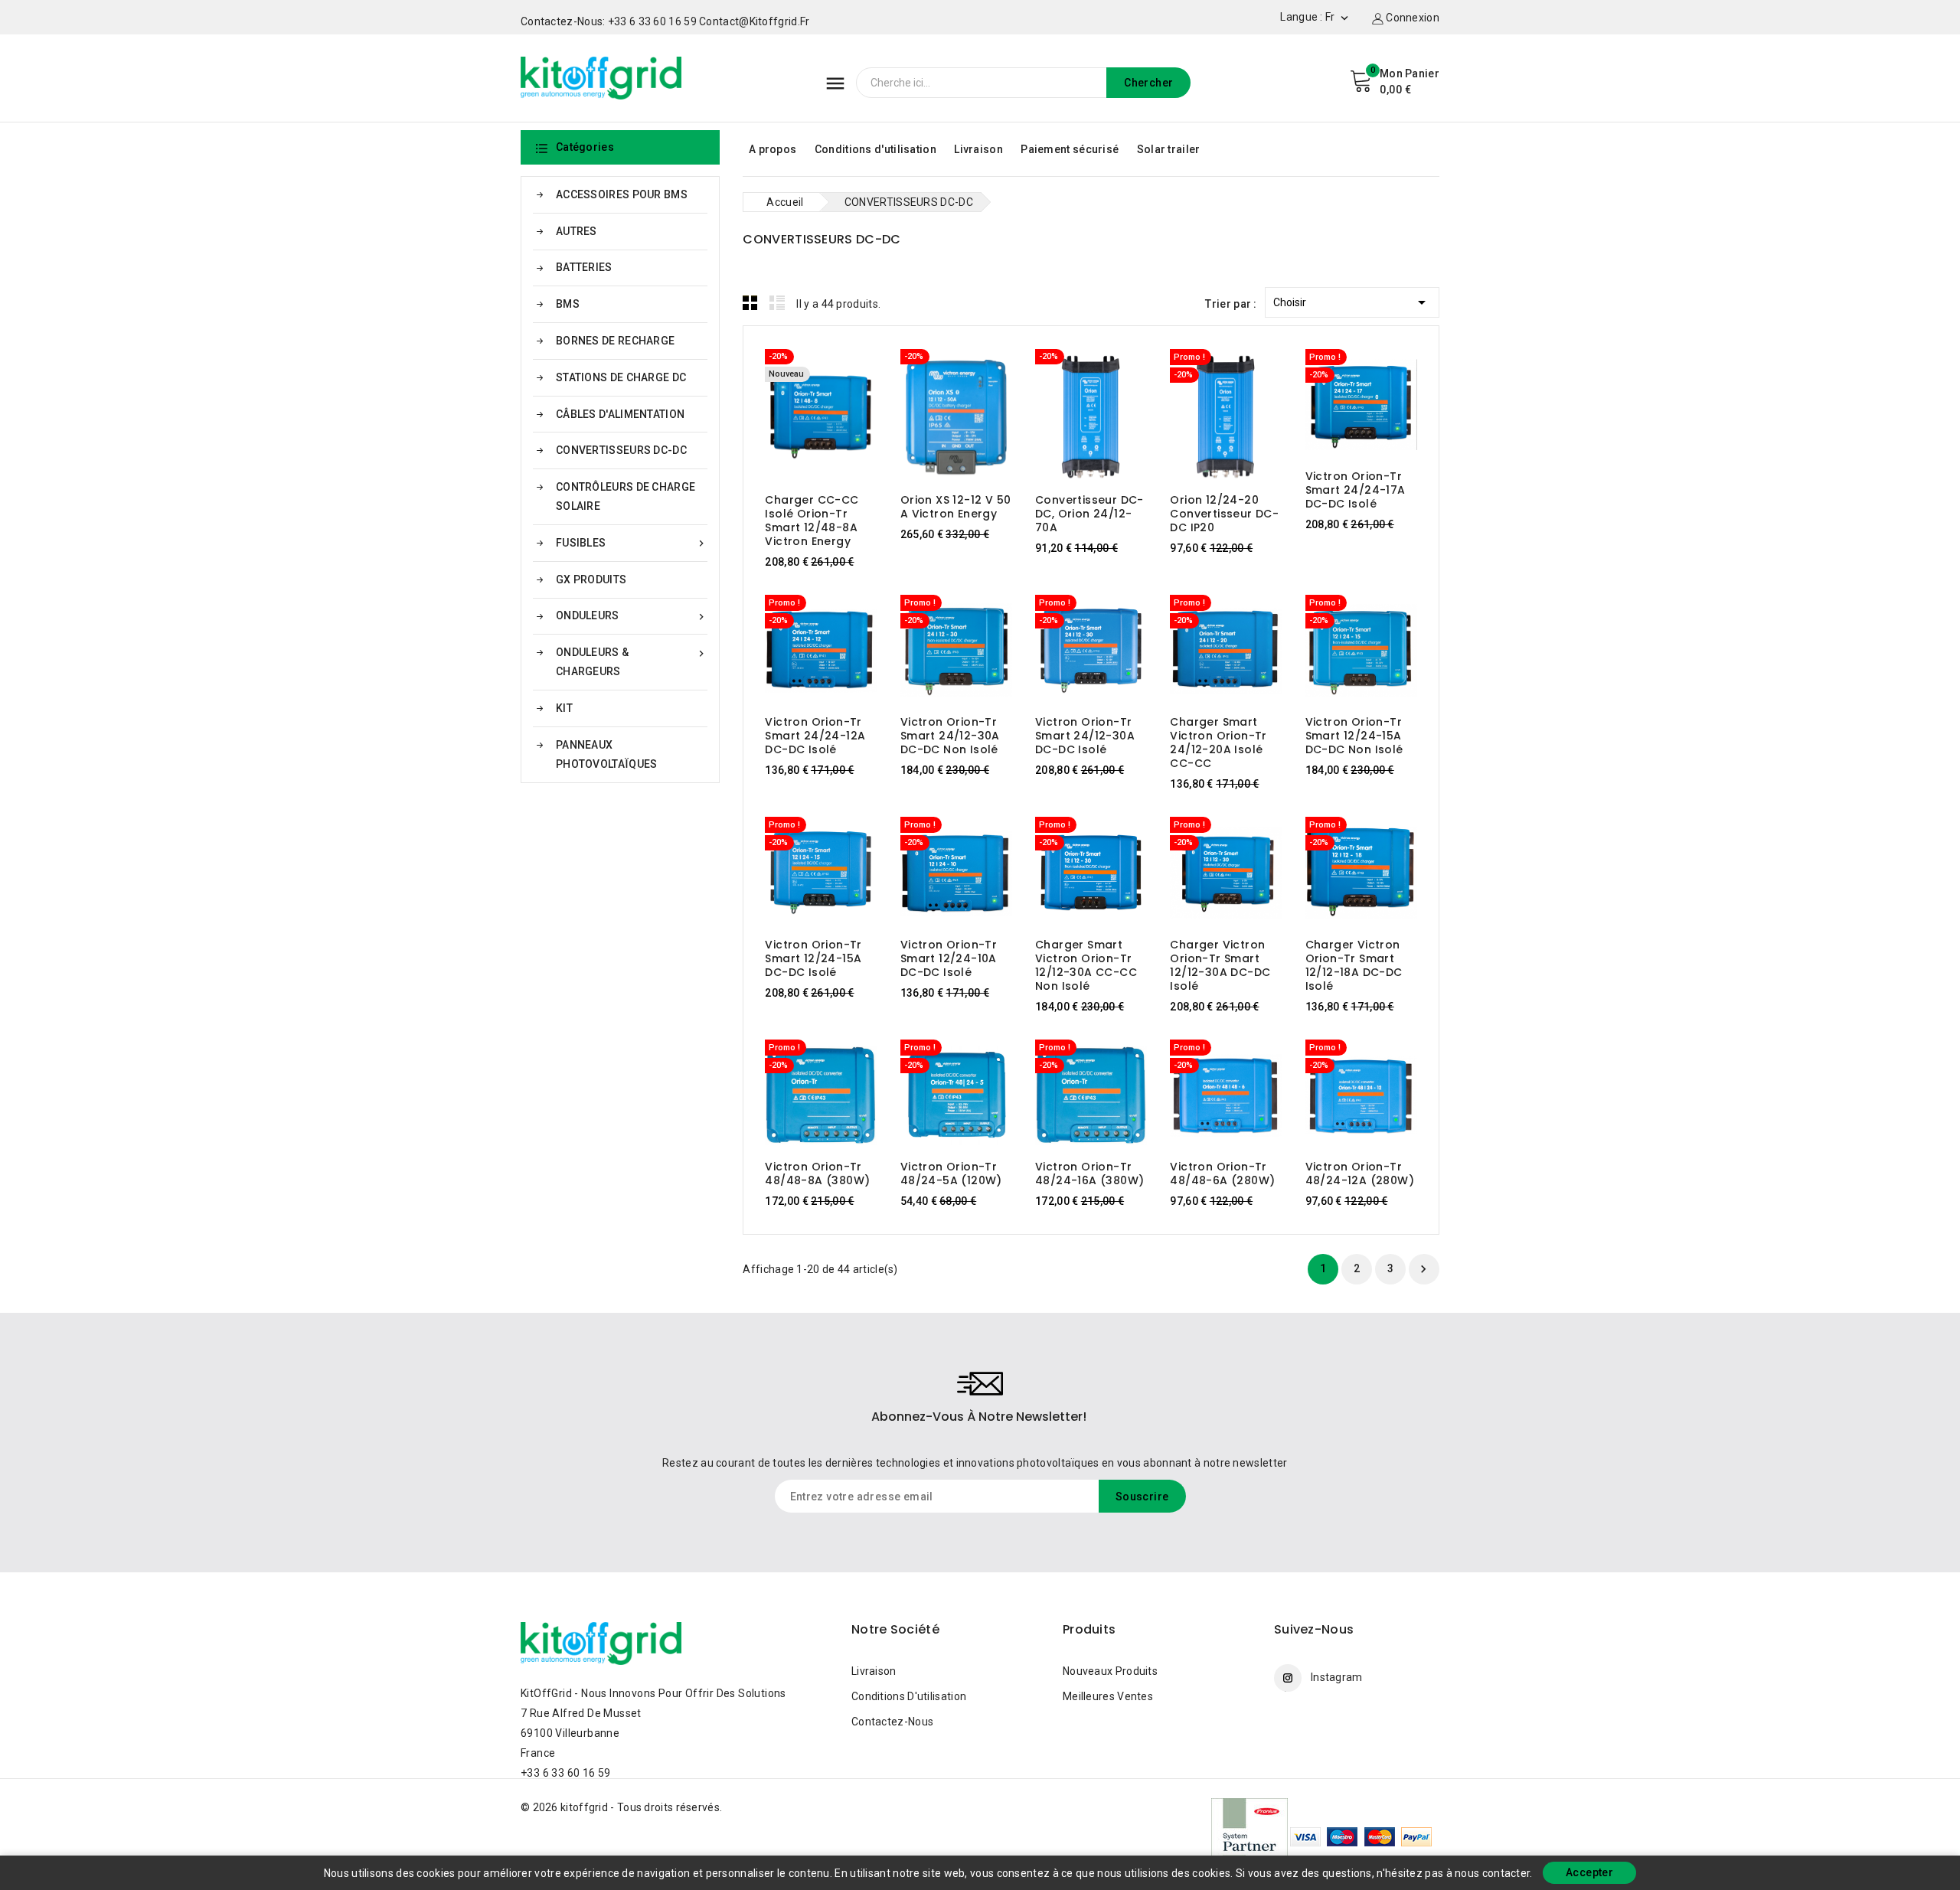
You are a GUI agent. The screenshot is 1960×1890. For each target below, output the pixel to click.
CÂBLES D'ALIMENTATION (620, 414)
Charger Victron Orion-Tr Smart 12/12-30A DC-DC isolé (1220, 965)
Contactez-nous (892, 1722)
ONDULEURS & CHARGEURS (632, 662)
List (777, 302)
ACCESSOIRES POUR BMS (622, 194)
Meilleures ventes (1108, 1696)
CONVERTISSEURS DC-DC (621, 450)
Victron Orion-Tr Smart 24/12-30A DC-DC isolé (1085, 736)
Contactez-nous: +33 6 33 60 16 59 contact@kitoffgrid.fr (665, 21)
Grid (750, 302)
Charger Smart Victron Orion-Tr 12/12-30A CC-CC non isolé (1086, 965)
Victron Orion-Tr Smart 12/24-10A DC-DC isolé (949, 958)
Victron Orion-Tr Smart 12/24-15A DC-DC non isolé (1354, 736)
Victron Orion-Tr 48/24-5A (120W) (951, 1173)
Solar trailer (1169, 149)
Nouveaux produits (1110, 1671)
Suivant (1423, 1269)
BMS (568, 304)
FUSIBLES (632, 543)
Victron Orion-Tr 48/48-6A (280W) (1222, 1173)
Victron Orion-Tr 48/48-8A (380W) (817, 1173)
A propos (773, 149)
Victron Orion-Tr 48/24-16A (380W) (1089, 1173)
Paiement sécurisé (1070, 149)
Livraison (978, 149)
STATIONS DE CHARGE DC (621, 377)
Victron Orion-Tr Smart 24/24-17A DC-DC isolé (1356, 490)
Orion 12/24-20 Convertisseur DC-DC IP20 (1224, 514)
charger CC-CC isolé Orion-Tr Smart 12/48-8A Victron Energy (812, 521)
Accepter (1589, 1872)
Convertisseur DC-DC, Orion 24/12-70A (1089, 514)
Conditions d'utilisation (875, 149)
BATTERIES (584, 267)
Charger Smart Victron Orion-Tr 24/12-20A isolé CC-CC (1218, 743)
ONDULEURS (632, 616)
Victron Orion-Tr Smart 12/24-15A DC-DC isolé (813, 958)
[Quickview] (836, 418)
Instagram (1337, 1677)
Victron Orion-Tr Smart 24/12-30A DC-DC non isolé (950, 736)
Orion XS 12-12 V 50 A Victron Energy (956, 507)
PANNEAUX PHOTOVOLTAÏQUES (607, 754)
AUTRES (577, 231)
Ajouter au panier (807, 418)
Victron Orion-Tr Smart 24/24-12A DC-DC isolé (815, 736)
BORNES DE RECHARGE (615, 341)
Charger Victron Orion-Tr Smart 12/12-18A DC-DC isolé (1354, 965)
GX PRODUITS (591, 579)
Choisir (1352, 302)
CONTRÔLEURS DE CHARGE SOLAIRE (626, 496)
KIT (564, 708)
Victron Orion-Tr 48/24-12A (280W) (1360, 1173)
